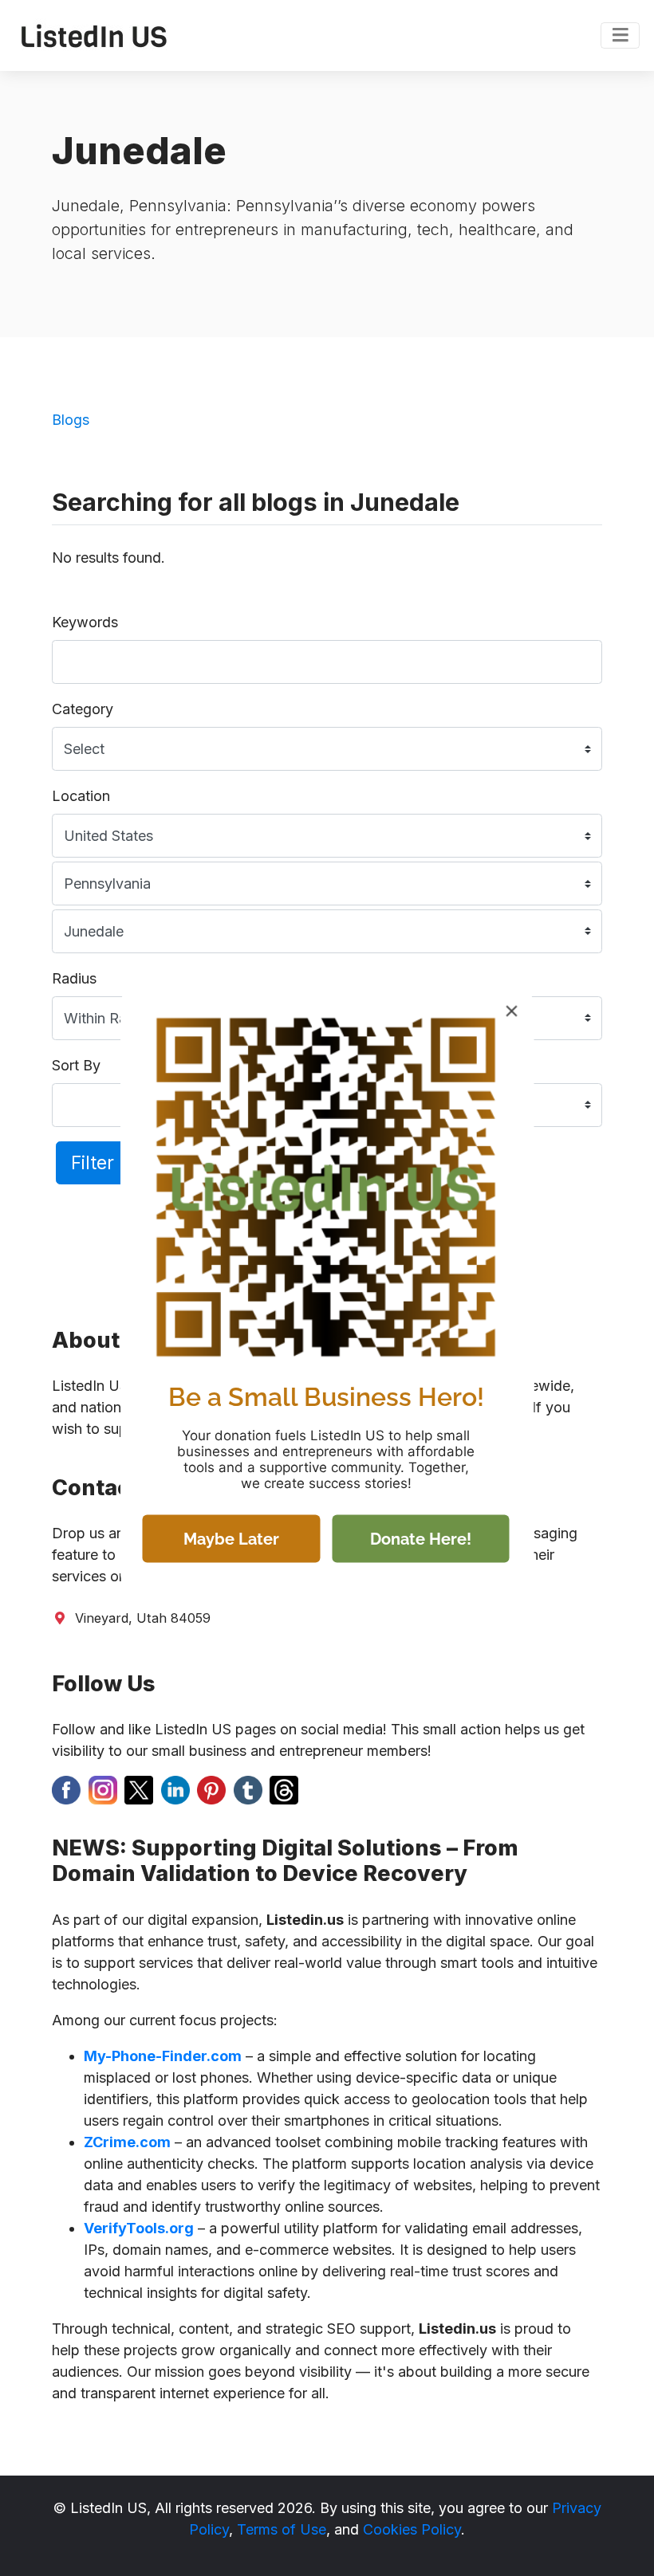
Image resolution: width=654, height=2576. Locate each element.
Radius (74, 978)
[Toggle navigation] (620, 36)
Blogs (71, 420)
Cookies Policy (412, 2529)
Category (83, 709)
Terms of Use (282, 2529)
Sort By (76, 1065)
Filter (93, 1162)
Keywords (85, 622)
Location (81, 796)
